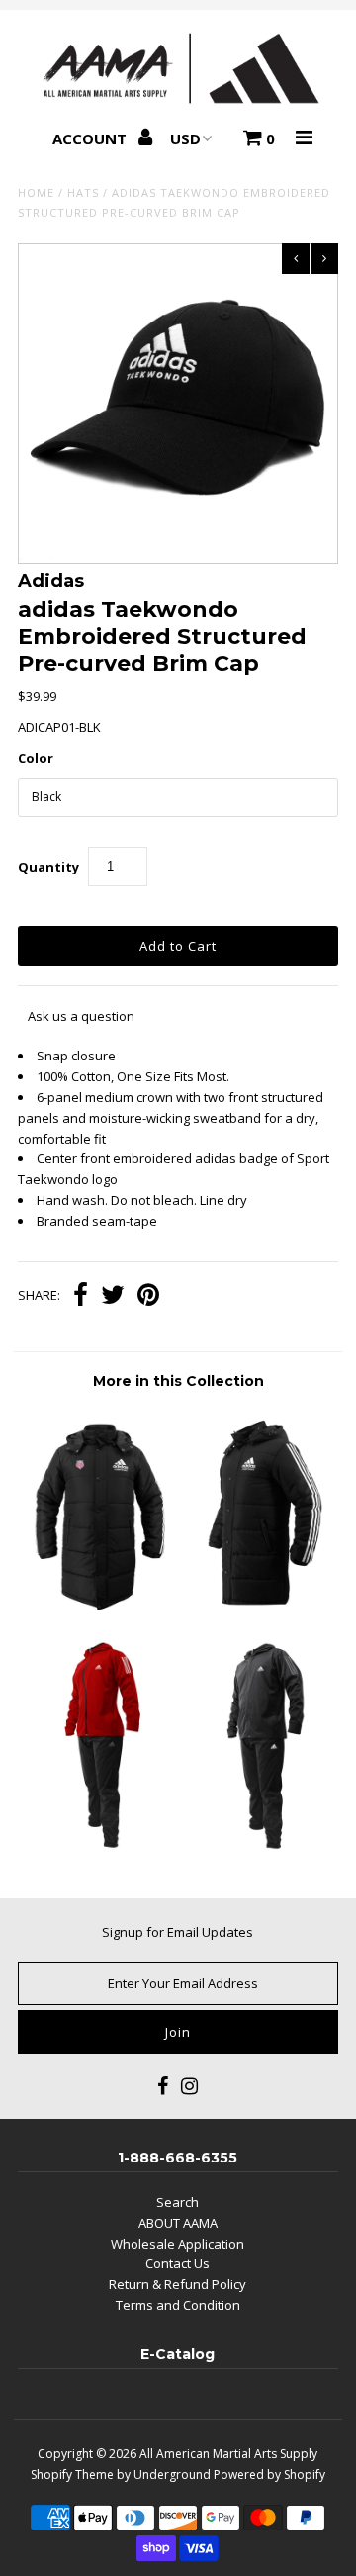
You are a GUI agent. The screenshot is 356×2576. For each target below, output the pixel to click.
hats (83, 192)
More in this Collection (178, 1381)
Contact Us (178, 2263)
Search (178, 2202)
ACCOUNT (91, 138)
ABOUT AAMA (178, 2223)
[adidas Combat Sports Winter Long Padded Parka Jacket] (258, 1610)
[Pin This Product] (148, 1297)
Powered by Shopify (269, 2475)
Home (36, 192)
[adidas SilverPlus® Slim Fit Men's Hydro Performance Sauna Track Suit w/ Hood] (258, 1848)
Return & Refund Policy (178, 2284)
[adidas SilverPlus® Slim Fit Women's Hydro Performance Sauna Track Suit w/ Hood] (97, 1848)
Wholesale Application (178, 2244)
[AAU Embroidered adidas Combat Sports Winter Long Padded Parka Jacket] (97, 1610)
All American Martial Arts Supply (228, 2454)
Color (36, 758)
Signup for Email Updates (178, 1932)
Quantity (48, 867)
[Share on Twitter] (113, 1297)
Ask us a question (81, 1016)
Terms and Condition (178, 2305)
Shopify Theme (72, 2475)
